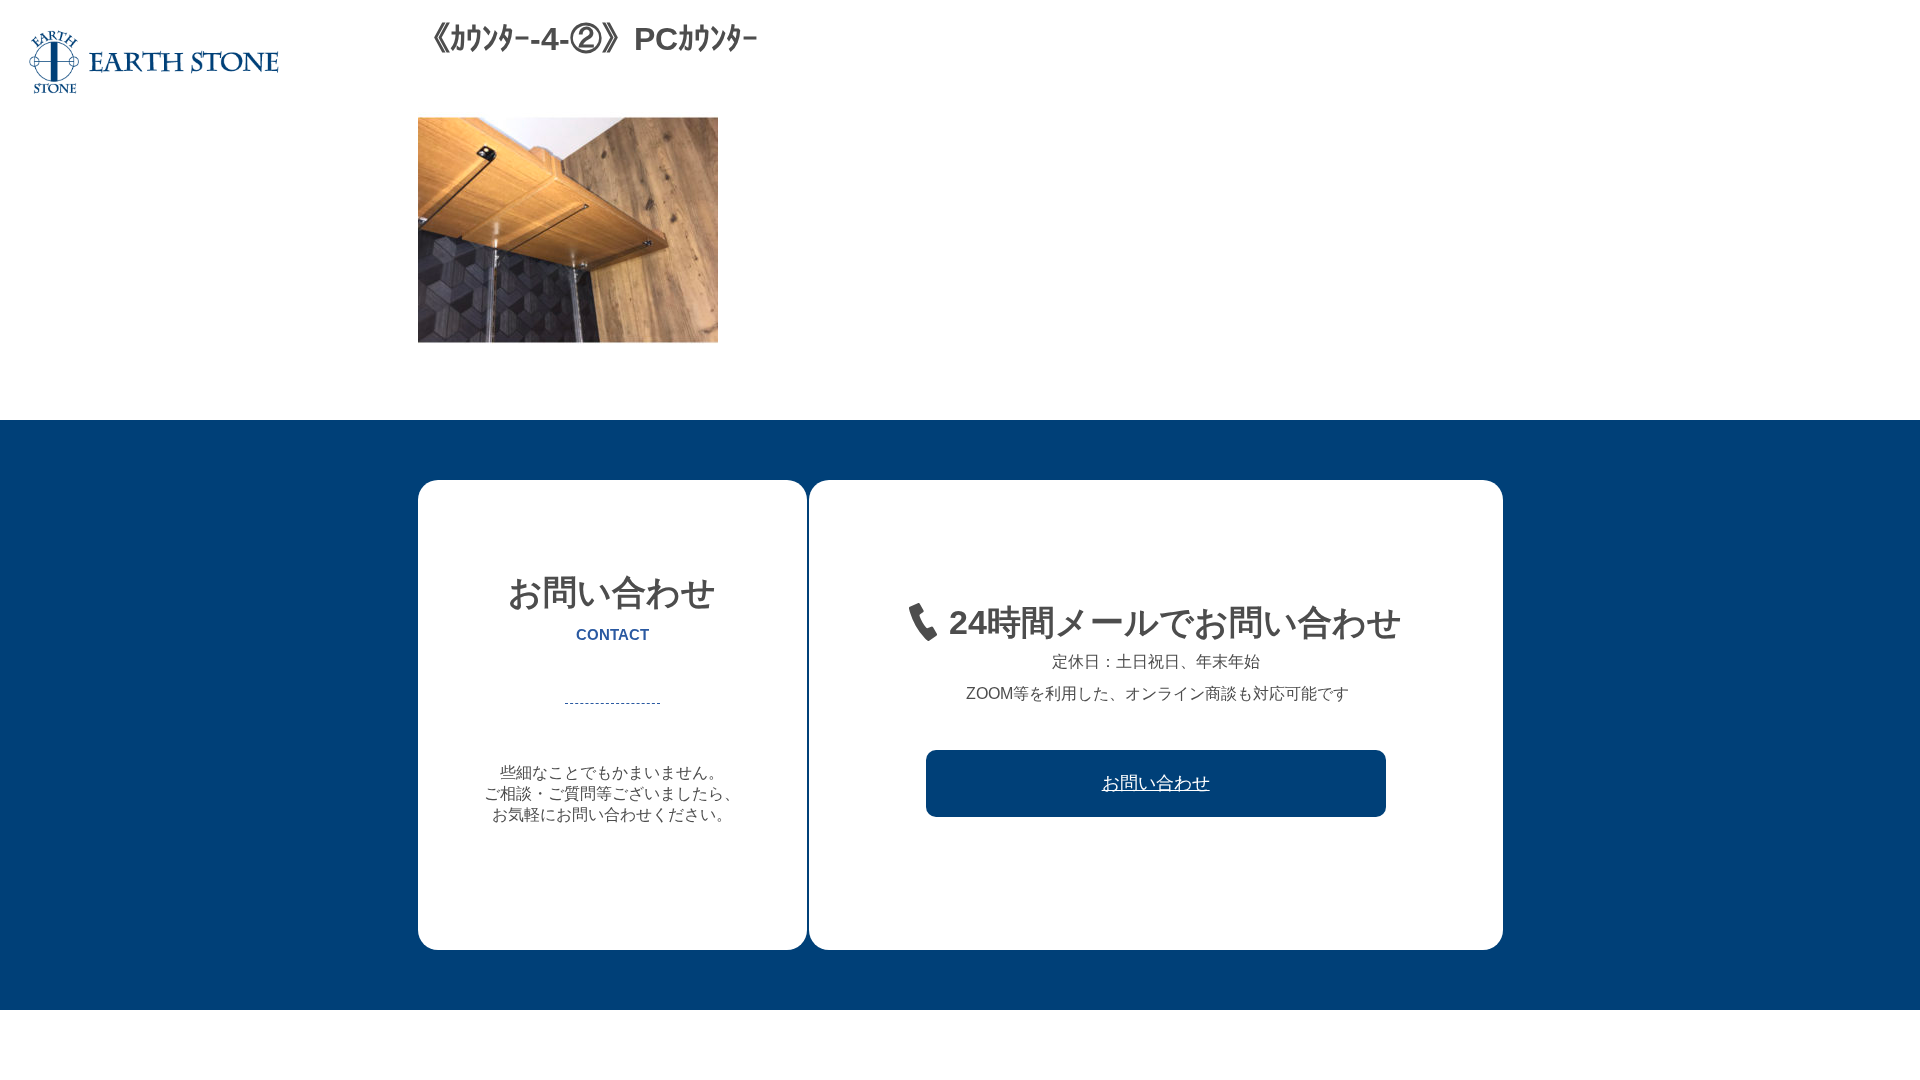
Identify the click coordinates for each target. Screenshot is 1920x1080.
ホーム (1032, 62)
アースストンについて (1147, 62)
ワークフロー (1621, 62)
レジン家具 (1520, 62)
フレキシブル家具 (1405, 62)
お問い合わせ (1837, 62)
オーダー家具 (1283, 62)
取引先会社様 (1729, 62)
